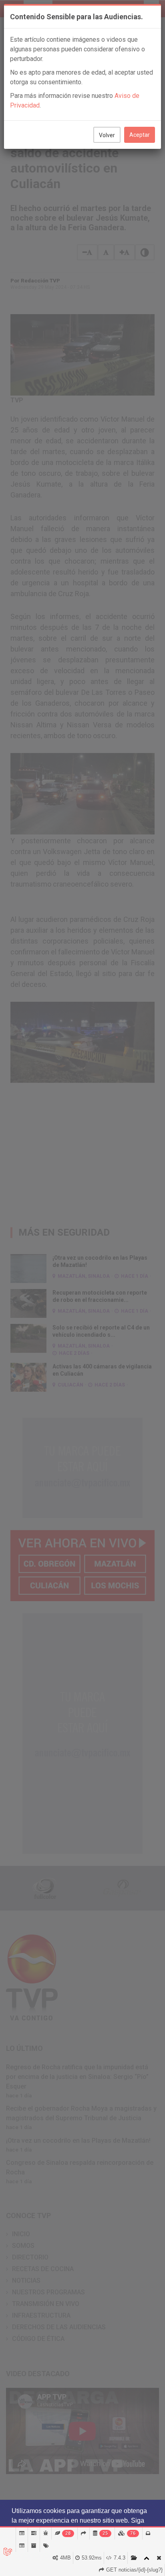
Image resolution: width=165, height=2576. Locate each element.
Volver (107, 135)
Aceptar (140, 135)
